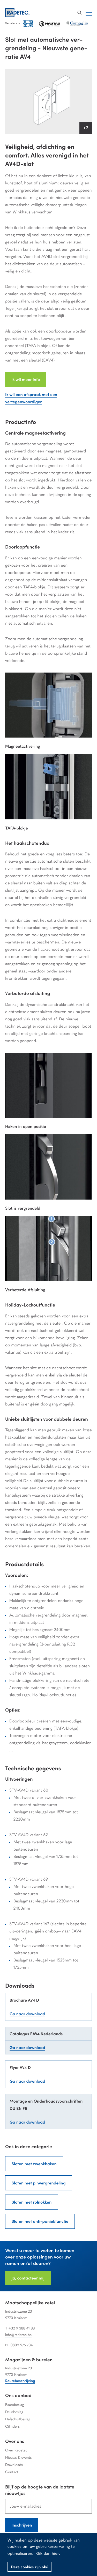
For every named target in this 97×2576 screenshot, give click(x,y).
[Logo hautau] (50, 24)
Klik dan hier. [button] (48, 2553)
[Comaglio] (77, 24)
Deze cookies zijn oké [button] (29, 2567)
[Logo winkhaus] (28, 24)
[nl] (22, 13)
